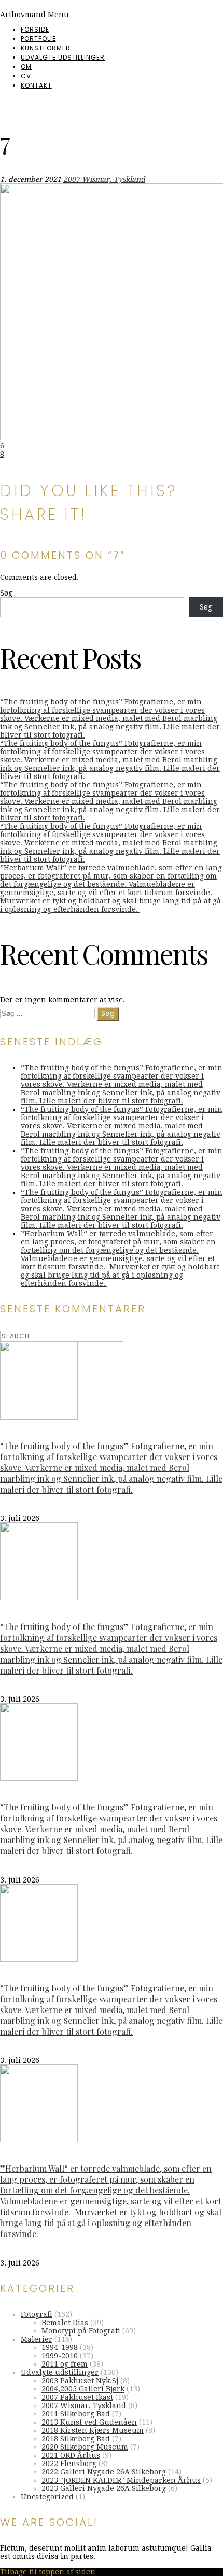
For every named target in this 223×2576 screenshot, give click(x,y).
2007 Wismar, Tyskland (104, 179)
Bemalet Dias (65, 2323)
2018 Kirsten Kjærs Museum (93, 2430)
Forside (35, 29)
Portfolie (38, 39)
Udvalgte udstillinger (63, 57)
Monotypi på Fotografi (81, 2331)
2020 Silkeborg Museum (85, 2447)
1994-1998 (60, 2347)
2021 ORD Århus (71, 2455)
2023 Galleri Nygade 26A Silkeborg (104, 2488)
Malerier (37, 2339)
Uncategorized (47, 2497)
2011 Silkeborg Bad (76, 2414)
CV (26, 76)
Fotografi (37, 2314)
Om (26, 67)
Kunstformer (46, 48)
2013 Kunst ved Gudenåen (89, 2422)
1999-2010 (60, 2356)
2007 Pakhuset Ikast (77, 2397)
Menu (58, 15)
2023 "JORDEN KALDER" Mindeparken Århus (121, 2480)
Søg (6, 593)
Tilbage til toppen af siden (48, 2572)
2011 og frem (65, 2364)
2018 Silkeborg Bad (76, 2439)
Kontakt (36, 85)
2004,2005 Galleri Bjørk (83, 2389)
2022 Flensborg (69, 2464)
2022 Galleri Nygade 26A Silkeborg (104, 2472)
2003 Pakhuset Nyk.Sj (80, 2381)
